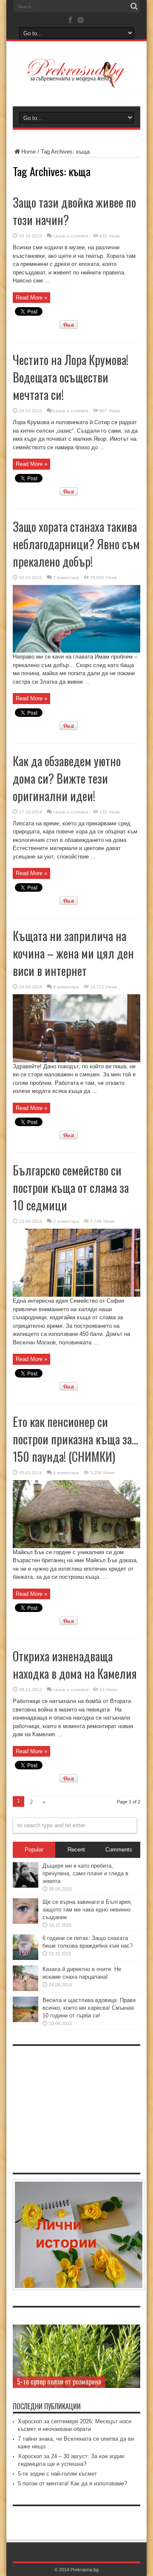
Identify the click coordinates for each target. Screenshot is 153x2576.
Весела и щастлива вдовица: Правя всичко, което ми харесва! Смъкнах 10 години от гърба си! (89, 2008)
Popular (34, 1850)
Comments (119, 1850)
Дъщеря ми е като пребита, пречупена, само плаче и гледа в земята (85, 1873)
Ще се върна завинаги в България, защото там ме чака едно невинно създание (87, 1910)
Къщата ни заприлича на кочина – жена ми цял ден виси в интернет (73, 953)
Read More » (31, 298)
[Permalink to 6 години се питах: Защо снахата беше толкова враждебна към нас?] (25, 1958)
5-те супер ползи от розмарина (59, 2382)
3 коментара (66, 1221)
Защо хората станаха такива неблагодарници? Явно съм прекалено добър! (76, 544)
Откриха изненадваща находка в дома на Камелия (75, 1665)
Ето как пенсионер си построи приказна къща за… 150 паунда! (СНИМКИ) (75, 1439)
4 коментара (66, 1473)
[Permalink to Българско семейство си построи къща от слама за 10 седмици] (76, 1295)
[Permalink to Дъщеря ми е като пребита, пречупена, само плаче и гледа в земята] (25, 1886)
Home (28, 152)
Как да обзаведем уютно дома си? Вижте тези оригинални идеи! (67, 778)
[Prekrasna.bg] (76, 82)
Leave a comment (71, 236)
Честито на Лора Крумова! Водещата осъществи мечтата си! (71, 377)
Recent (76, 1850)
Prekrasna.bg (85, 2570)
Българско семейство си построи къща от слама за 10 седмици (71, 1188)
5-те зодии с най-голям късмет (57, 2474)
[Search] (134, 6)
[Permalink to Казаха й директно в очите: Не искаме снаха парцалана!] (25, 1989)
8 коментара (66, 987)
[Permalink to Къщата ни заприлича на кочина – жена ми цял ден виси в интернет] (76, 1060)
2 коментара (66, 578)
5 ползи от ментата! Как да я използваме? (72, 2483)
